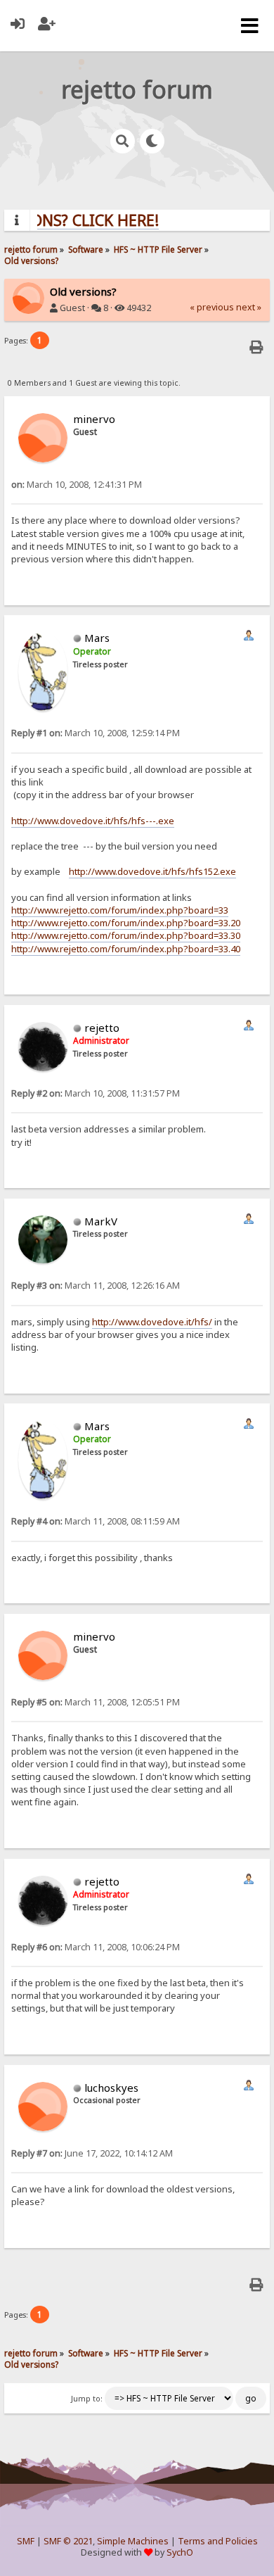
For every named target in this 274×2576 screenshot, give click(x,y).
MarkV (101, 1221)
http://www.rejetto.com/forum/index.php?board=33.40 (126, 949)
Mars (97, 638)
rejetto (102, 1028)
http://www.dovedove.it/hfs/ (152, 1322)
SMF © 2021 (68, 2541)
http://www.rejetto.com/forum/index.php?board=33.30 (126, 935)
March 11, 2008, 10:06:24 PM (96, 1947)
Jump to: (87, 2399)
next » (249, 307)
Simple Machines (133, 2541)
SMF (26, 2541)
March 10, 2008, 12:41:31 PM (77, 485)
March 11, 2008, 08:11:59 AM (96, 1521)
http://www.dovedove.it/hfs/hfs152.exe (152, 871)
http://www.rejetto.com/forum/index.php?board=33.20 (126, 923)
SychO (180, 2552)
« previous (212, 307)
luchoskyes (111, 2088)
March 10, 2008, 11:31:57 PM (96, 1093)
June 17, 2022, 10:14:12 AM (92, 2153)
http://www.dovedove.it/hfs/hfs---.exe (93, 821)
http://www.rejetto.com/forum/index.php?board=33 (120, 910)
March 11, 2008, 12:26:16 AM (96, 1286)
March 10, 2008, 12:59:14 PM (96, 733)
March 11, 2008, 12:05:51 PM (96, 1702)
